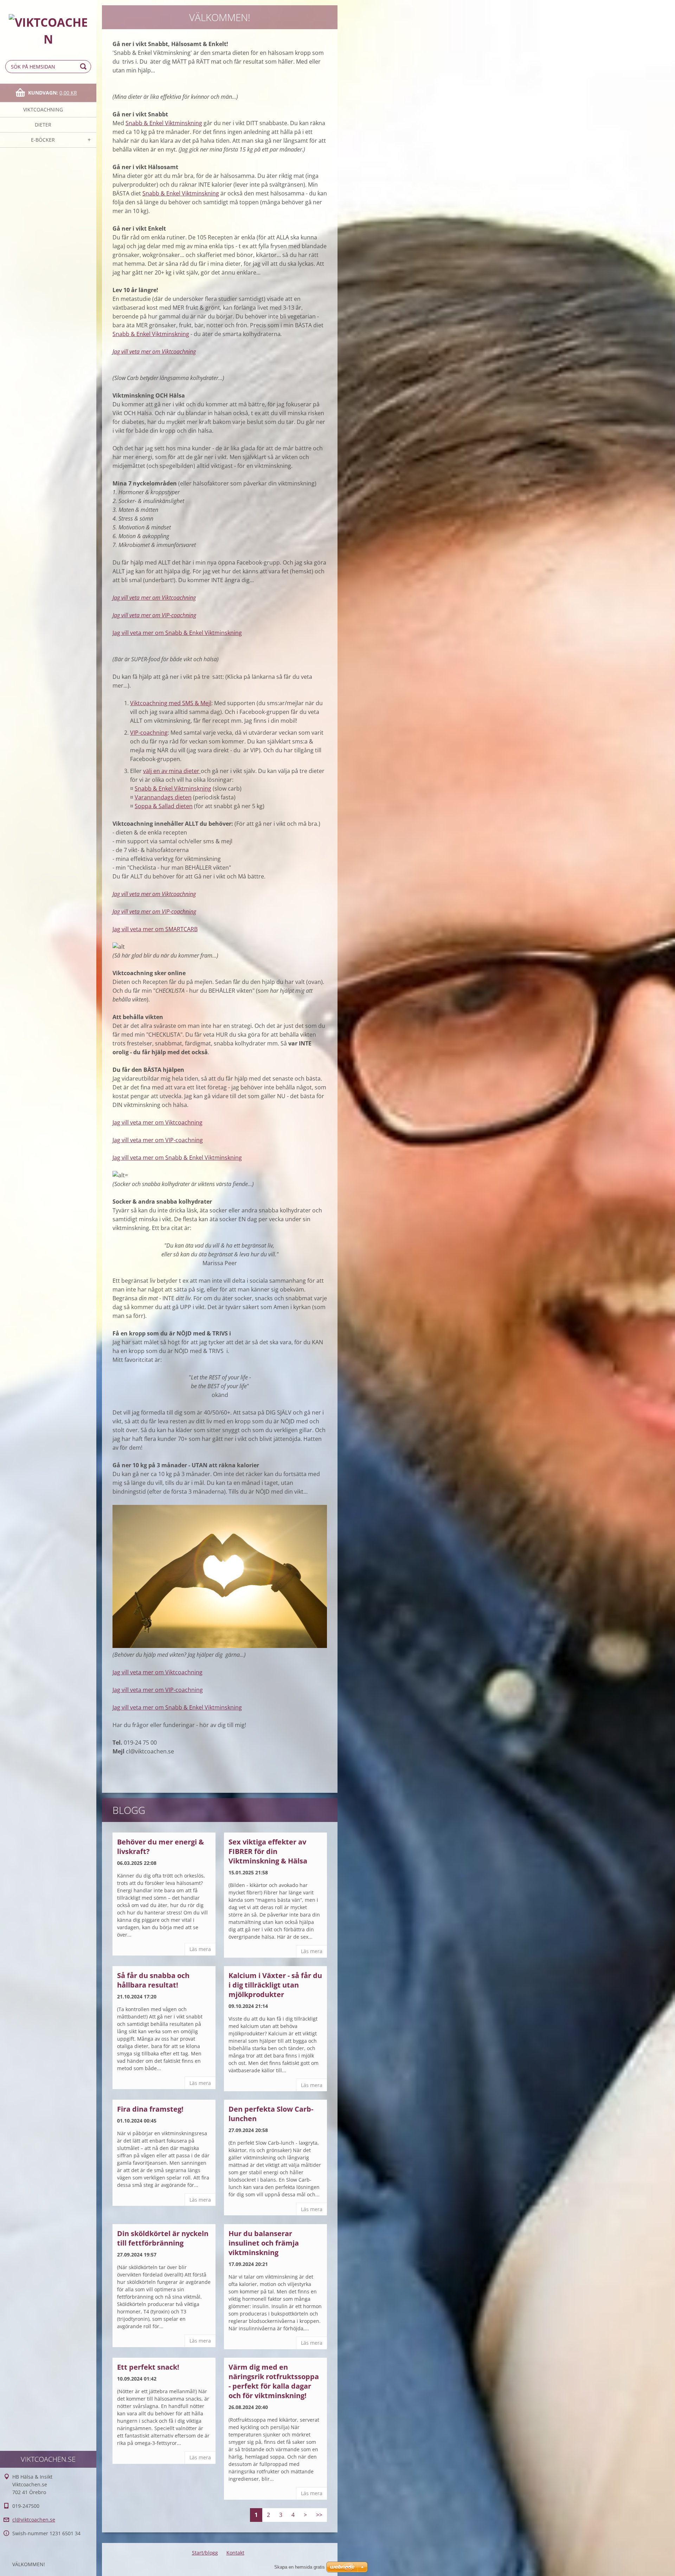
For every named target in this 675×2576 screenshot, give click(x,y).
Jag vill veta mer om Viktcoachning (154, 352)
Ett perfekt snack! (148, 2367)
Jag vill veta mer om (139, 1707)
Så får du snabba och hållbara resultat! (153, 1980)
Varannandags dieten (163, 797)
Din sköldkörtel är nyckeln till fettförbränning (163, 2238)
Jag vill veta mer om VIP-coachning (154, 615)
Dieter (43, 125)
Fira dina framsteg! (150, 2109)
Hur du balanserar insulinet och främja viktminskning (264, 2243)
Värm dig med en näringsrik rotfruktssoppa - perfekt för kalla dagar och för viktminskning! (274, 2381)
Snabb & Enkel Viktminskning (164, 123)
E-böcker (43, 140)
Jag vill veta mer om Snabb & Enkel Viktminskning (177, 633)
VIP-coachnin (147, 733)
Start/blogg (205, 2553)
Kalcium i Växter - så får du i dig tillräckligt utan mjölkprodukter (275, 1985)
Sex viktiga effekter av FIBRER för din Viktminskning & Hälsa (268, 1851)
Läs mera (200, 1949)
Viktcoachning (43, 110)
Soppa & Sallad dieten (164, 806)
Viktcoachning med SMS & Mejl (171, 703)
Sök (84, 67)
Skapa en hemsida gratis (300, 2567)
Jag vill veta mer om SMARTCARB (155, 929)
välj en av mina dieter (172, 771)
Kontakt (235, 2553)
